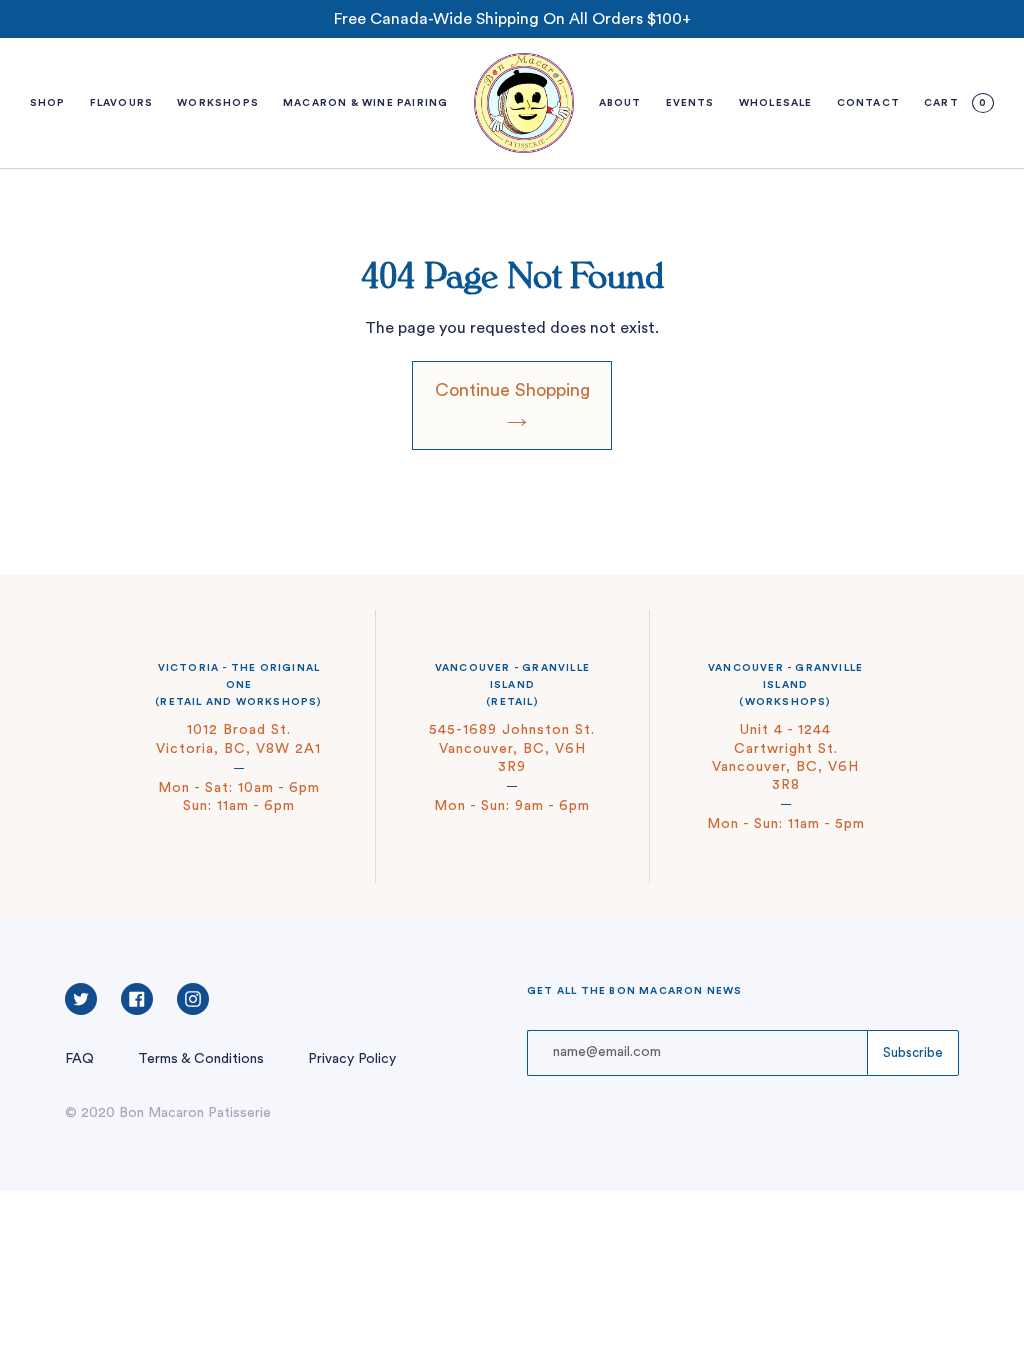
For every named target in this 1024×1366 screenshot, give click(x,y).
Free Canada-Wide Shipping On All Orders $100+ (512, 19)
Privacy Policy (352, 1059)
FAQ (79, 1059)
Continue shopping (512, 390)
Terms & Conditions (201, 1059)
